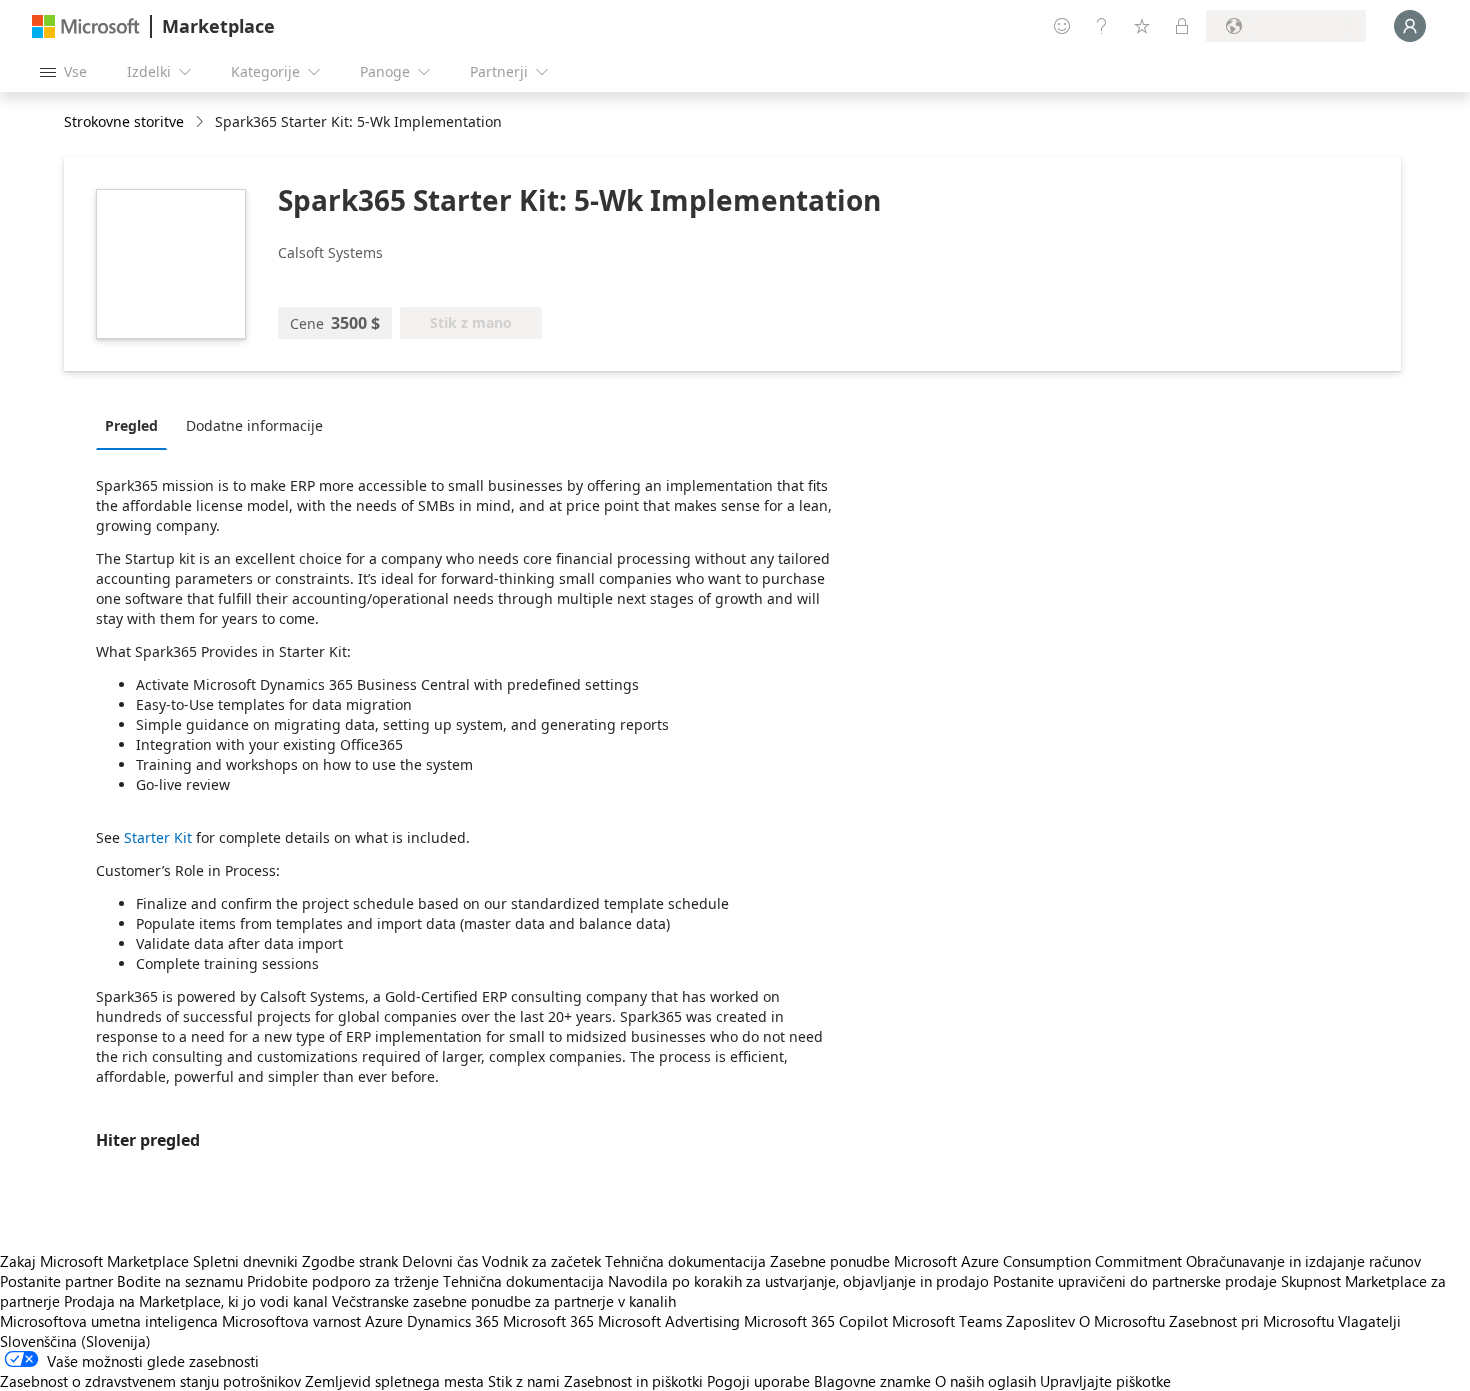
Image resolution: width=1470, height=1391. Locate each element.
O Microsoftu (1122, 1321)
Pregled (131, 425)
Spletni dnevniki (245, 1261)
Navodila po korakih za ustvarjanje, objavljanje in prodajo (798, 1281)
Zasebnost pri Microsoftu (1251, 1321)
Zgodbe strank (350, 1261)
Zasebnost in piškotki (633, 1381)
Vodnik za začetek (541, 1261)
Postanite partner (56, 1281)
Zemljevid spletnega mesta (394, 1381)
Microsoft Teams (947, 1321)
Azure (384, 1321)
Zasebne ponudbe (830, 1261)
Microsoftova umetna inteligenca (109, 1321)
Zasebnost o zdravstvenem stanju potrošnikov (150, 1381)
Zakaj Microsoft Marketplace (94, 1261)
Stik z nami (524, 1381)
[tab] (136, 425)
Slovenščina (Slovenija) (75, 1341)
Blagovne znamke (872, 1381)
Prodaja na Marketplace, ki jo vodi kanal (196, 1301)
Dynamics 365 (453, 1321)
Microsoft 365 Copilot (816, 1321)
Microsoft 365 (548, 1321)
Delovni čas (440, 1261)
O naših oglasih (985, 1381)
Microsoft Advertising (669, 1321)
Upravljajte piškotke (1105, 1381)
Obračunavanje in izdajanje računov (1303, 1261)
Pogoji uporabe (758, 1381)
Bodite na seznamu (180, 1281)
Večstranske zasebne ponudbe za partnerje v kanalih (504, 1301)
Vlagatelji (1369, 1321)
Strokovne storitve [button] (124, 121)
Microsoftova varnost (291, 1321)
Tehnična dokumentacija (685, 1261)
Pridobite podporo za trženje (343, 1281)
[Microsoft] (86, 26)
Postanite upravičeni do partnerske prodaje (1135, 1281)
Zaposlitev (1040, 1321)
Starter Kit (158, 837)
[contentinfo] (201, 122)
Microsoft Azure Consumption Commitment (1040, 1261)
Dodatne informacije (254, 425)
